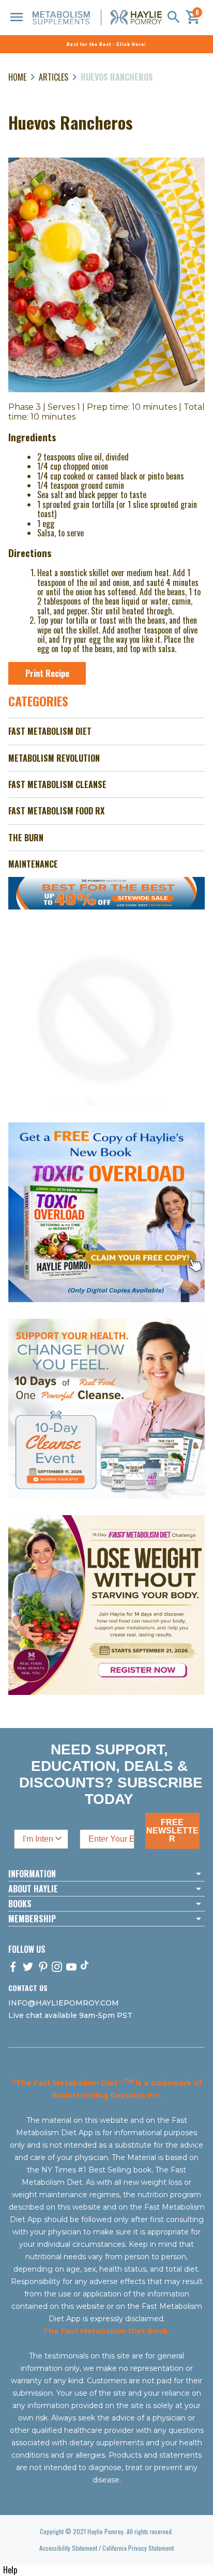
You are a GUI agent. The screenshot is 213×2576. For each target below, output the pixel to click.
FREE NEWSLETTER (172, 1831)
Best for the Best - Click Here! (106, 44)
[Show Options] (58, 1839)
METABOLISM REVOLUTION (54, 758)
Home (17, 77)
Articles (54, 77)
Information (32, 1874)
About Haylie (33, 1889)
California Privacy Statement (138, 2548)
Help (10, 2570)
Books (20, 1904)
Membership (32, 1919)
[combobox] (38, 1839)
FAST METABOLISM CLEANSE (57, 784)
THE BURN (26, 838)
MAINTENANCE (33, 864)
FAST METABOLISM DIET (50, 731)
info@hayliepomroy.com (64, 2003)
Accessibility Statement (68, 2548)
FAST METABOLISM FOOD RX (56, 811)
